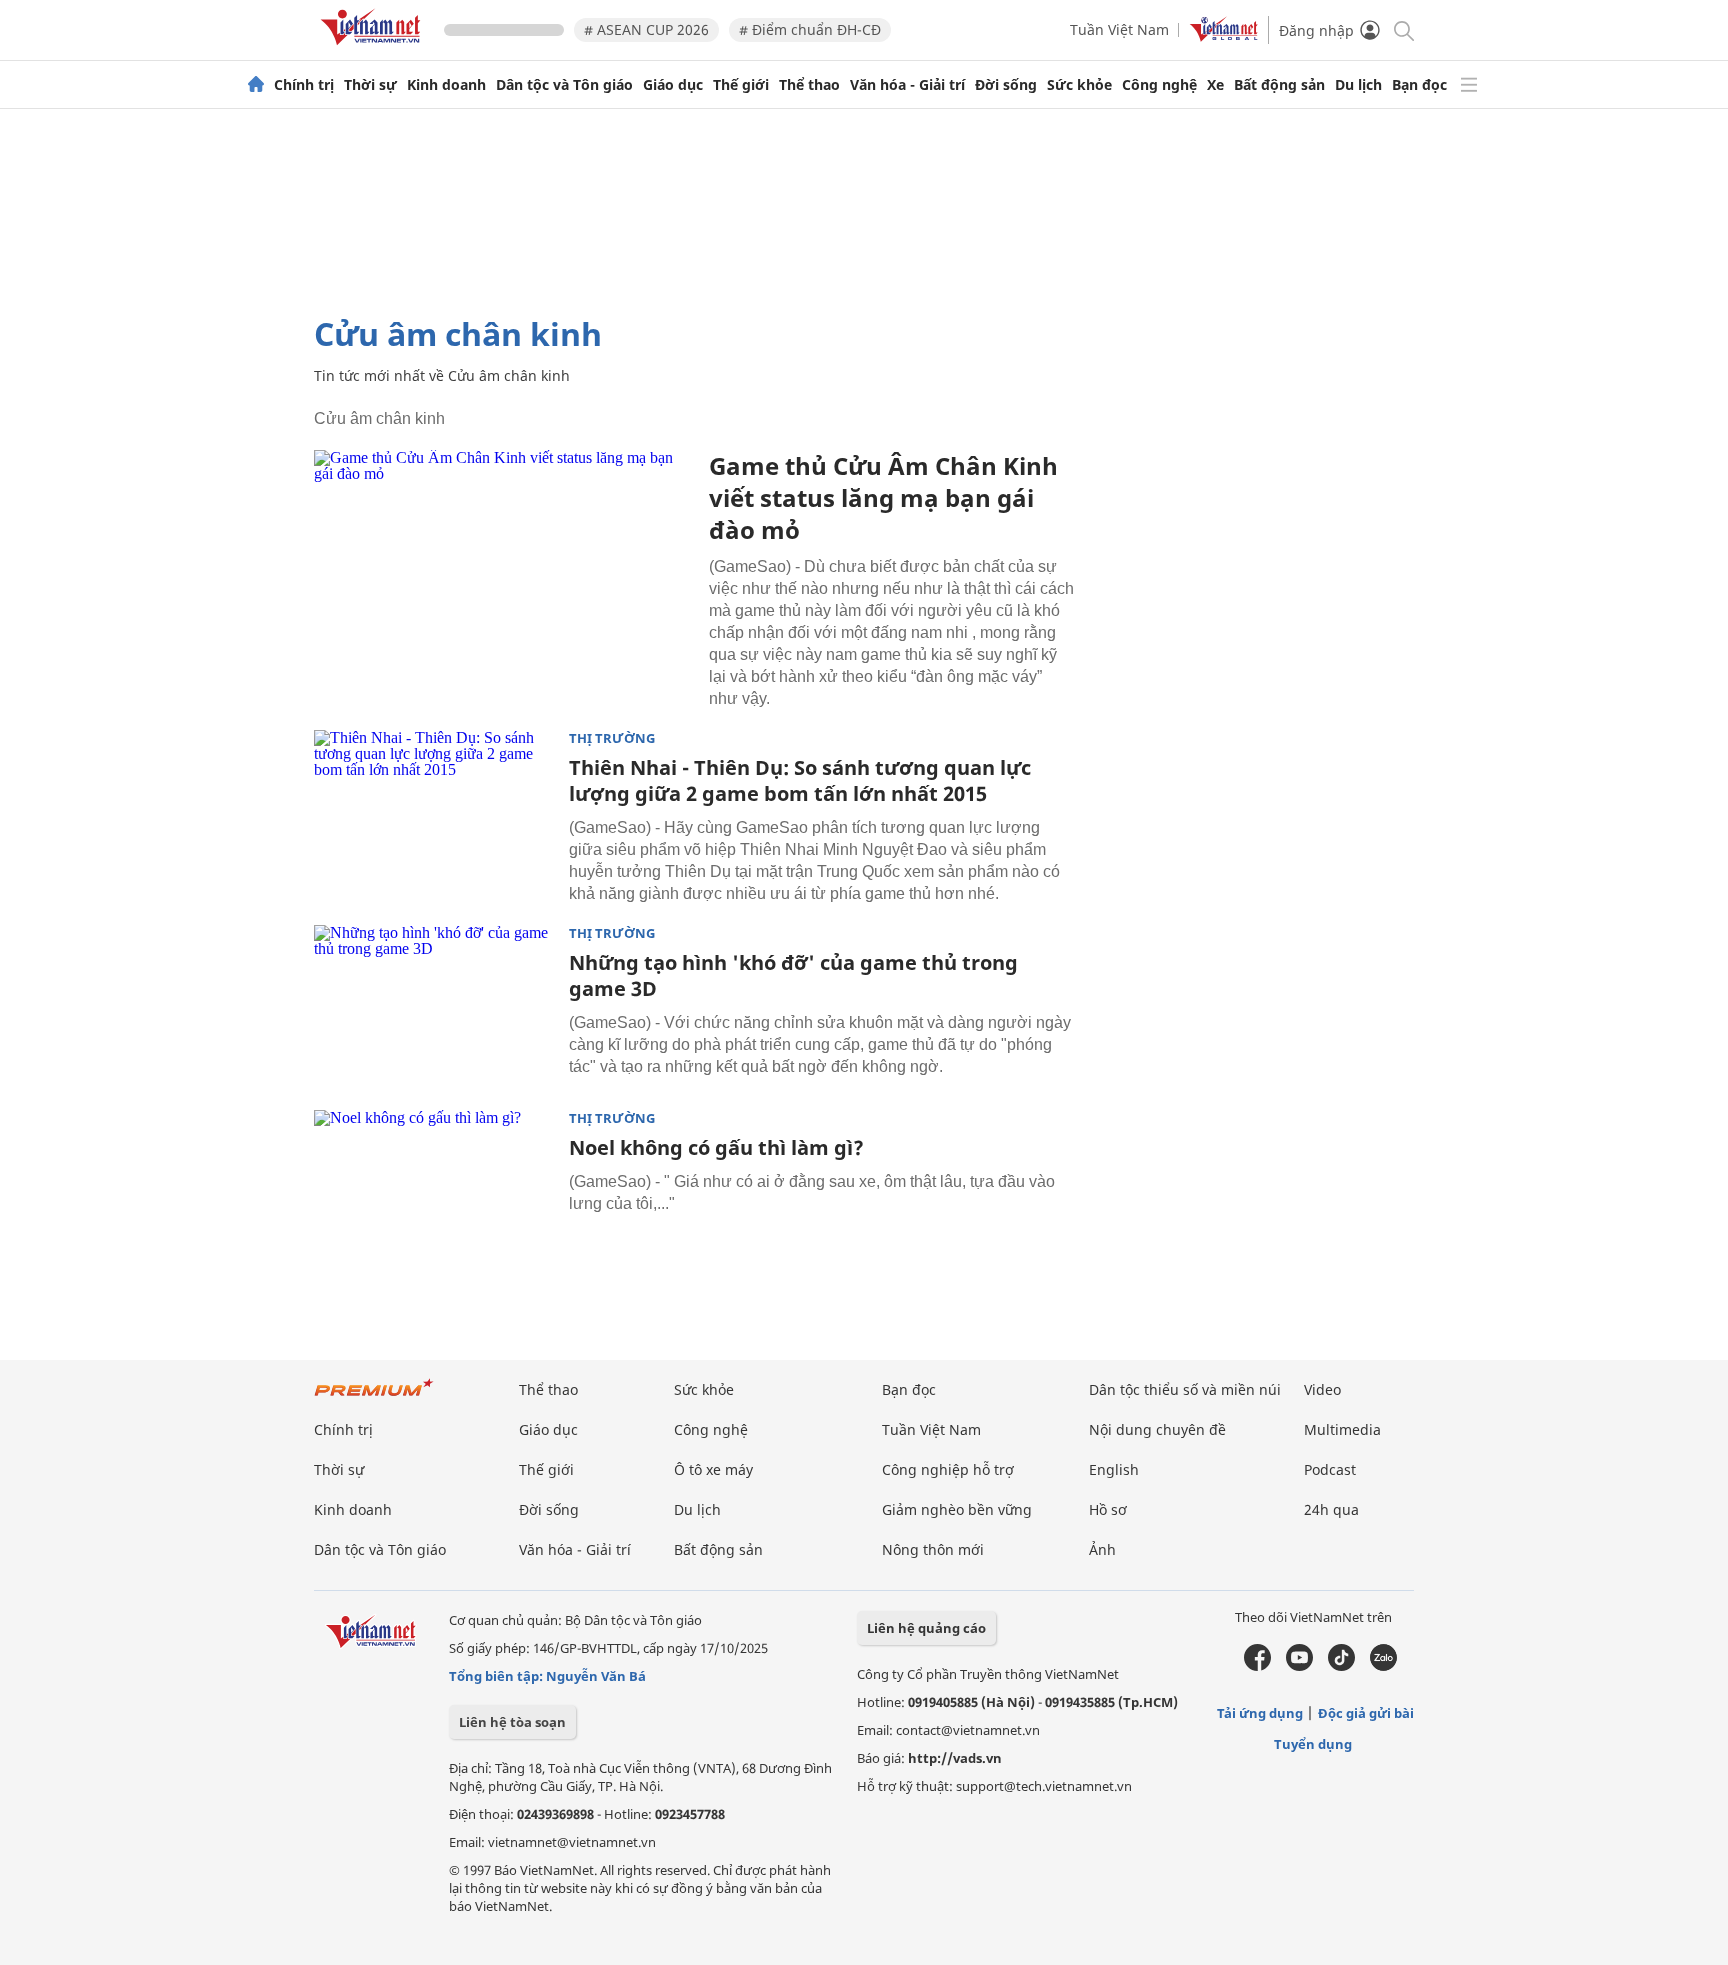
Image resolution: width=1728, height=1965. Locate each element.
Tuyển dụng (1313, 1744)
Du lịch (1358, 85)
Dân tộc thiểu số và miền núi (1185, 1389)
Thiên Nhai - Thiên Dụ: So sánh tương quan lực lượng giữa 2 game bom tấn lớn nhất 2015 (800, 780)
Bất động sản (1279, 85)
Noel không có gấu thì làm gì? (716, 1147)
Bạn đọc (1419, 85)
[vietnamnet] (374, 48)
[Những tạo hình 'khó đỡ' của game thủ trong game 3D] (434, 1005)
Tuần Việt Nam (1119, 29)
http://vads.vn (955, 1758)
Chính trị (304, 85)
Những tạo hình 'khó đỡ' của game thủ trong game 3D (793, 975)
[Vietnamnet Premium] (374, 1397)
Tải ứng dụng (1260, 1713)
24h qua (1331, 1509)
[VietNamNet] (256, 85)
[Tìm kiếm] (1402, 29)
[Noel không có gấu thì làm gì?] (434, 1190)
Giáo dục (673, 85)
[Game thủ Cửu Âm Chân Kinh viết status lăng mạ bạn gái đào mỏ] (504, 576)
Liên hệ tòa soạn (512, 1722)
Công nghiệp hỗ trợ (948, 1469)
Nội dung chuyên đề (1157, 1429)
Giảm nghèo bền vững (957, 1509)
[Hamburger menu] (1469, 85)
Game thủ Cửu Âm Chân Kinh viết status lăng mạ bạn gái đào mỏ (883, 497)
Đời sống (1006, 85)
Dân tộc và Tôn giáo (564, 85)
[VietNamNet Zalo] (1383, 1666)
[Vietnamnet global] (1224, 36)
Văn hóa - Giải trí (907, 85)
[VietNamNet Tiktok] (1341, 1666)
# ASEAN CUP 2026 (646, 29)
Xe (1215, 85)
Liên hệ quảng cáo (926, 1628)
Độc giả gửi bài (1366, 1713)
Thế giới (741, 85)
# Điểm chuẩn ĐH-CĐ (810, 29)
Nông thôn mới (933, 1549)
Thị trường (612, 738)
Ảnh (1102, 1549)
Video (1322, 1389)
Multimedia (1342, 1429)
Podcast (1330, 1469)
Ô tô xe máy (713, 1469)
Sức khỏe (1079, 85)
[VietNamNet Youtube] (1299, 1666)
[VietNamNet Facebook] (1257, 1666)
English (1114, 1469)
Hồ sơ (1108, 1509)
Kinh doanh (446, 85)
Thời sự (370, 85)
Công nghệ (1159, 85)
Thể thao (809, 85)
